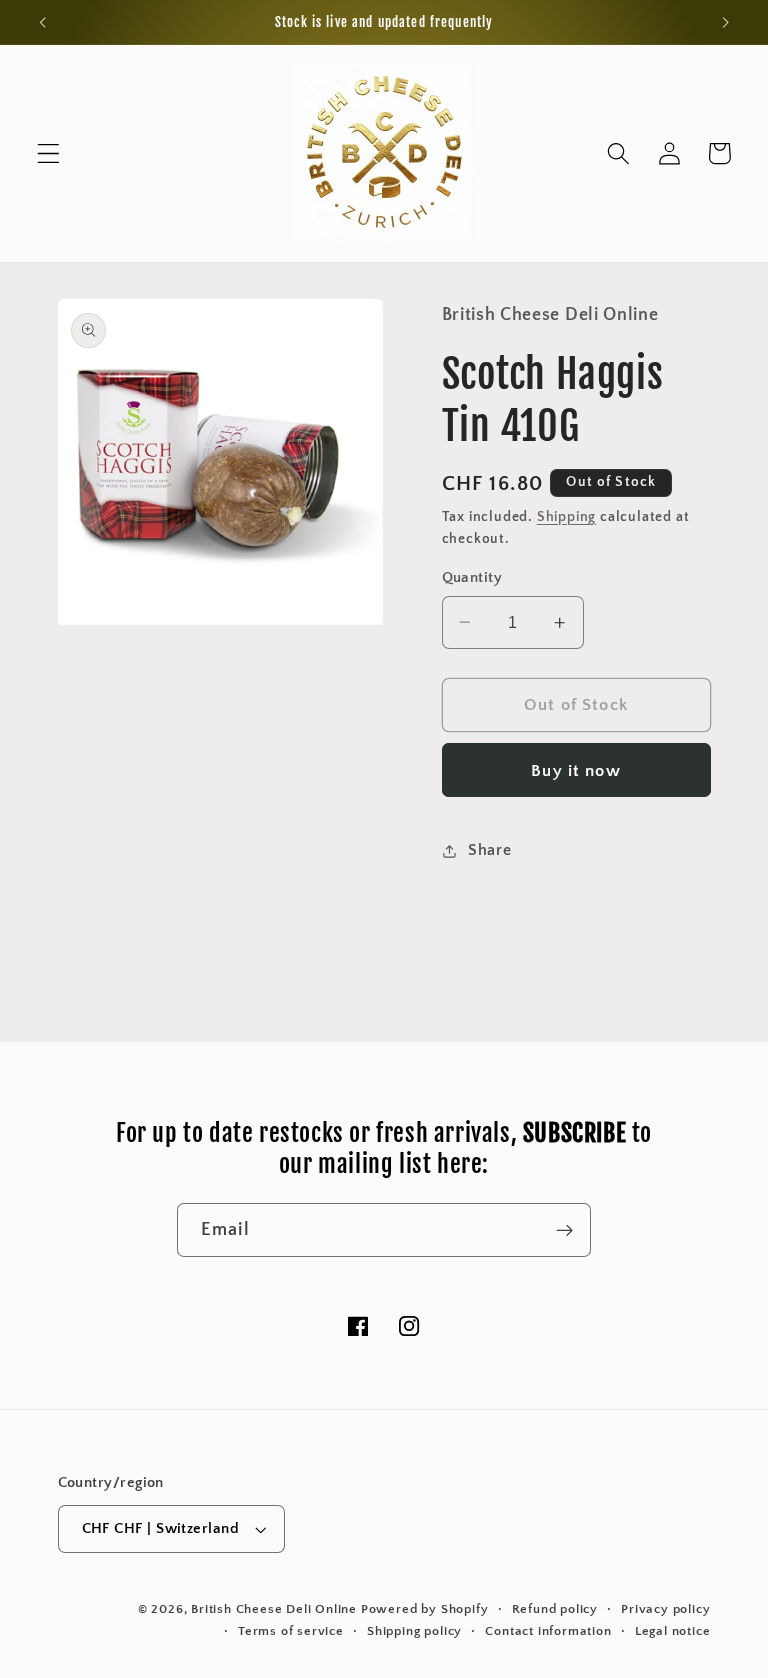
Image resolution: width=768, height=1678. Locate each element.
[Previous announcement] (43, 22)
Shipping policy (414, 1631)
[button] (48, 153)
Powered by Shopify (425, 1609)
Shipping (566, 517)
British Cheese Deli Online (274, 1609)
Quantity (472, 577)
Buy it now (576, 770)
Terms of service (291, 1631)
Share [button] (489, 850)
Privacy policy (665, 1609)
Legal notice (673, 1631)
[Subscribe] (564, 1230)
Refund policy (555, 1609)
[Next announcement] (725, 22)
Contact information (548, 1631)
